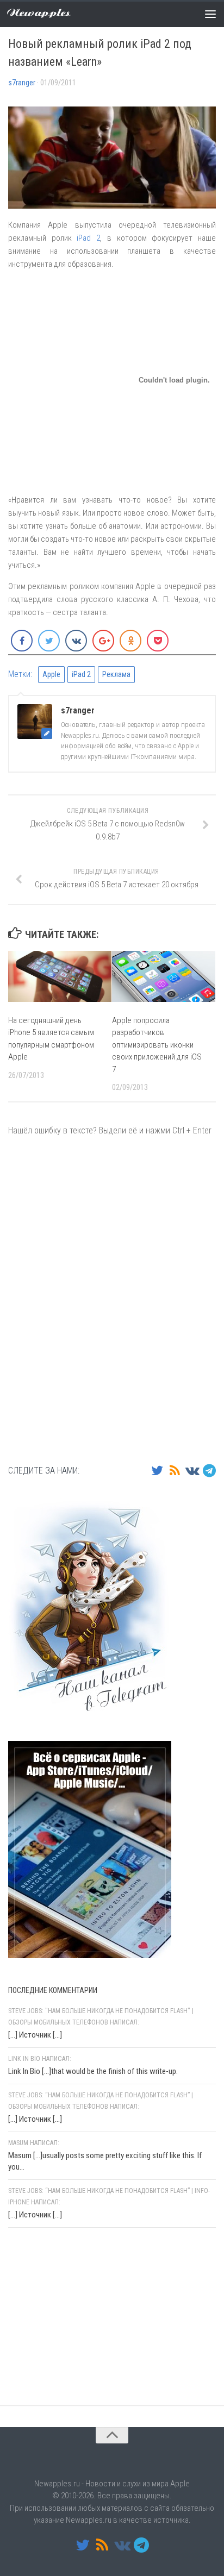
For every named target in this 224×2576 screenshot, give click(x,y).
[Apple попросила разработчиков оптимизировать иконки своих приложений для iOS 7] (164, 976)
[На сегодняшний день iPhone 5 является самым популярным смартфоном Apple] (60, 976)
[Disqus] (112, 1299)
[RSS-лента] (175, 1470)
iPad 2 (88, 238)
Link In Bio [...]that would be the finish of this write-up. (93, 2071)
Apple (51, 674)
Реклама (116, 674)
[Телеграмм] (209, 1470)
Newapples (39, 13)
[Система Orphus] (73, 2377)
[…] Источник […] (35, 2035)
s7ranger (22, 83)
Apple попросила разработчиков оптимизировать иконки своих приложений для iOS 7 (157, 1045)
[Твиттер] (157, 1470)
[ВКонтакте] (192, 1470)
